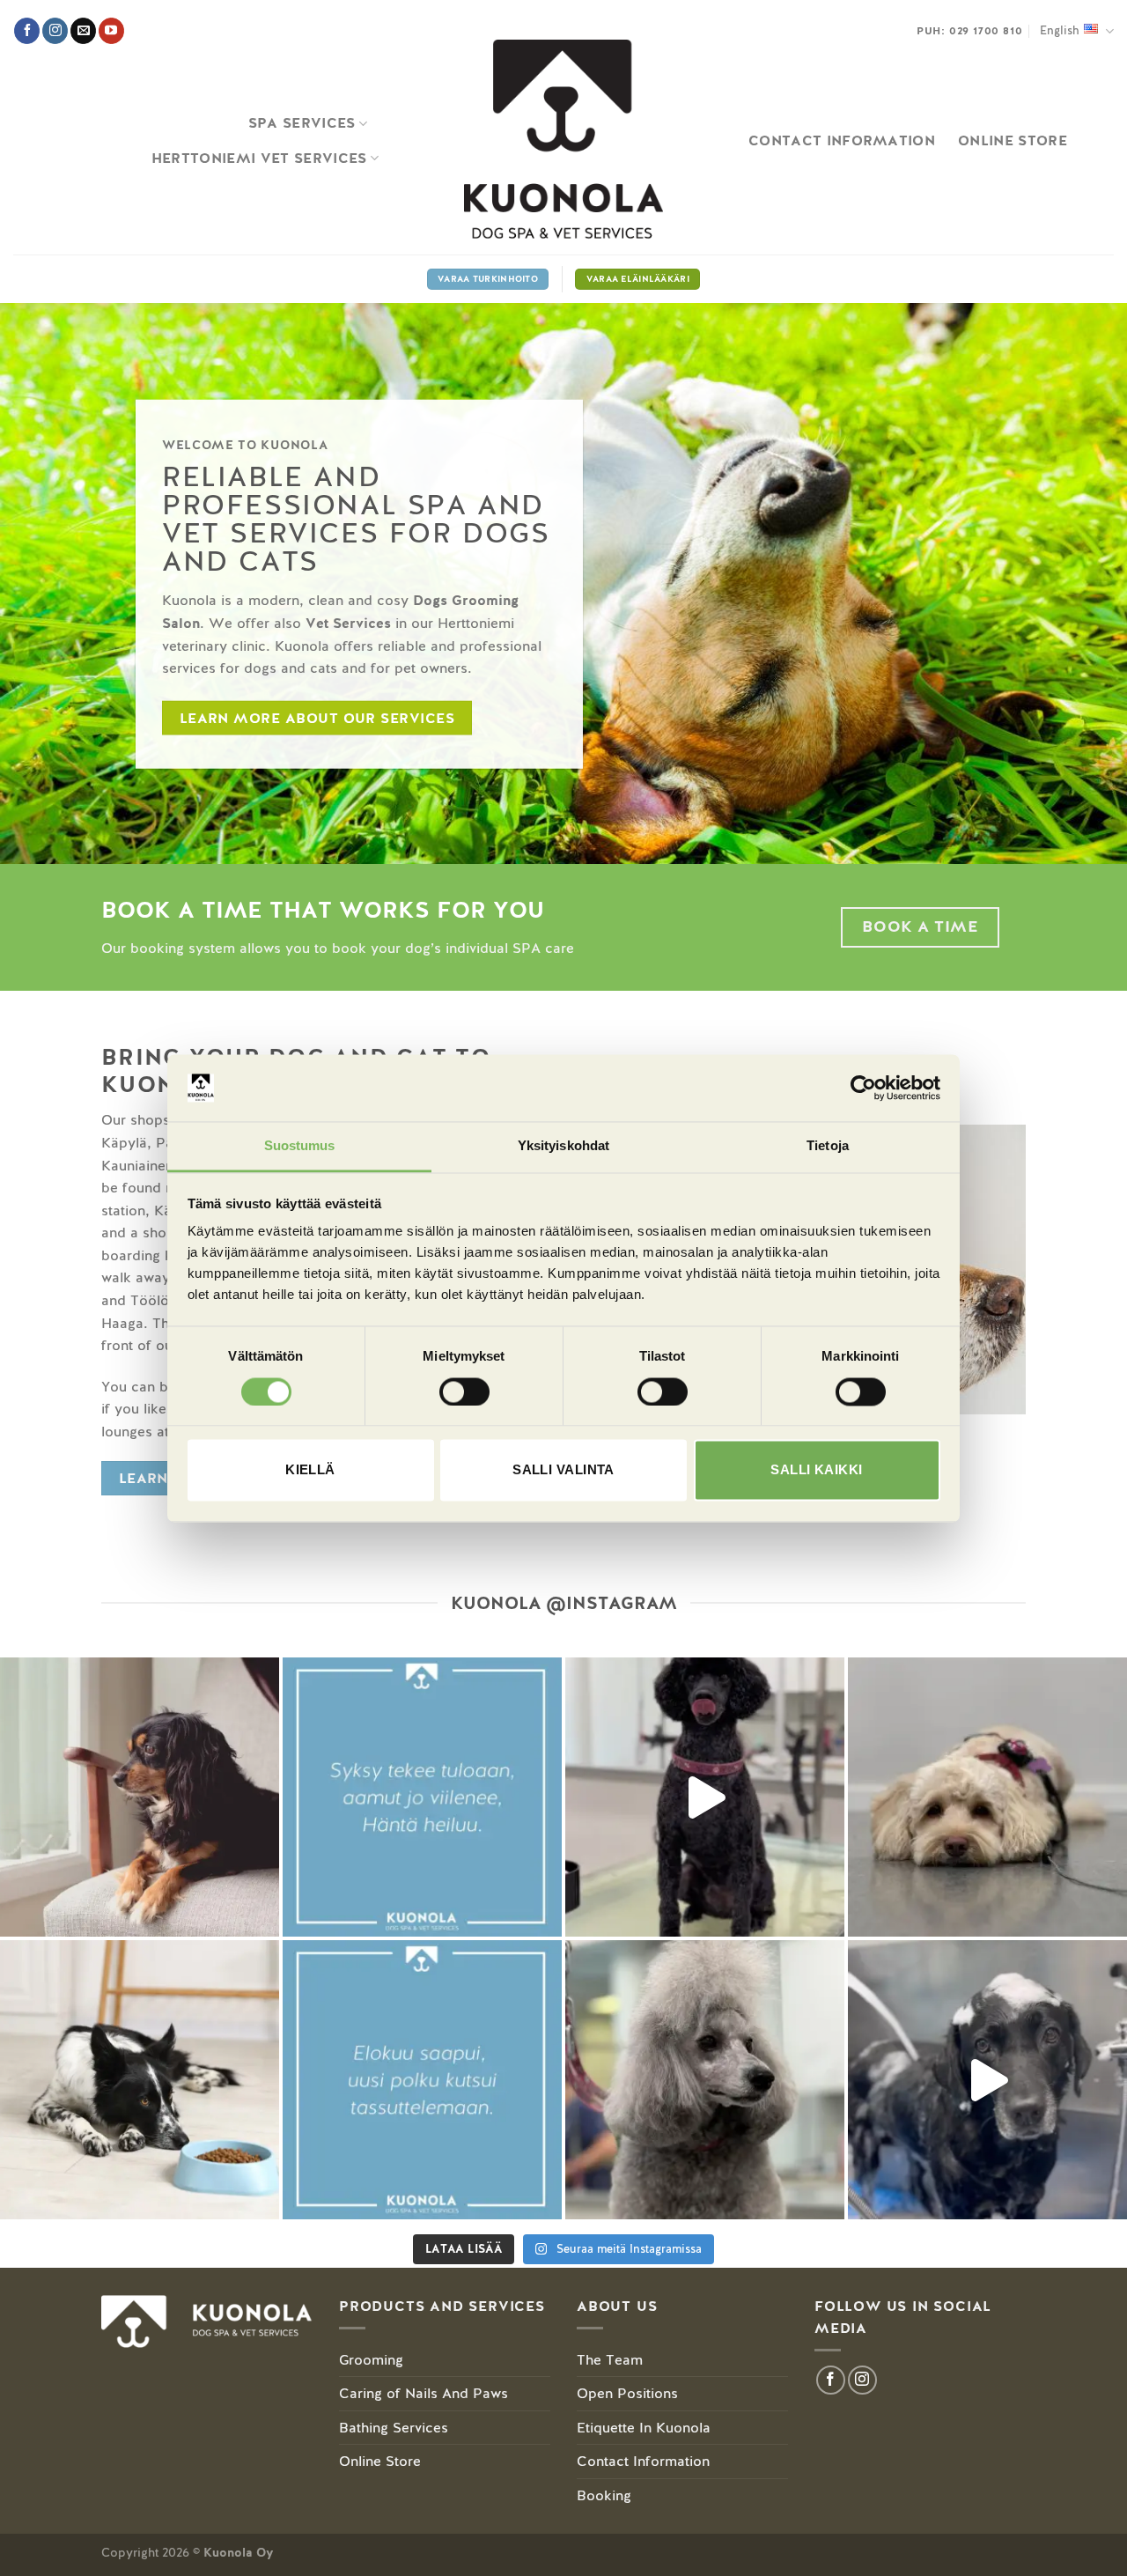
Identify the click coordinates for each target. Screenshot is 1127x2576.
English (1060, 30)
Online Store (380, 2461)
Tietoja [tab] (828, 1146)
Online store (1013, 140)
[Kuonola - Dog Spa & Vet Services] (563, 140)
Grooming (371, 2360)
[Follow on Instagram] (55, 31)
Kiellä (310, 1470)
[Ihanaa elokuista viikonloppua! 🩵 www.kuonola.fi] (422, 2080)
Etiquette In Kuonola (644, 2428)
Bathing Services (394, 2428)
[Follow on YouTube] (111, 31)
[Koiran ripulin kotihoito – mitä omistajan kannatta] (140, 2080)
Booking (604, 2495)
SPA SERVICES (302, 123)
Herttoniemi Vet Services (259, 158)
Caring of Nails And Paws (424, 2393)
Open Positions (627, 2393)
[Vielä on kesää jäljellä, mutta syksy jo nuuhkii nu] (422, 1797)
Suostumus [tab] (300, 1146)
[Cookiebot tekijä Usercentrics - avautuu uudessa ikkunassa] (863, 1088)
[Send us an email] (83, 31)
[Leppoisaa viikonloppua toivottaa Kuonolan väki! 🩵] (987, 1797)
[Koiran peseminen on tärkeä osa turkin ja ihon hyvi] (987, 2080)
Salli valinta (563, 1470)
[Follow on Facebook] (27, 31)
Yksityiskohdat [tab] (563, 1146)
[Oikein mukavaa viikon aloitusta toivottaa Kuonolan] (705, 1797)
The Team (610, 2360)
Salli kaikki (816, 1470)
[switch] (464, 1391)
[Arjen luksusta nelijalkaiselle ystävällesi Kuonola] (705, 2080)
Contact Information (842, 140)
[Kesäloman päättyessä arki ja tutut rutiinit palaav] (140, 1797)
